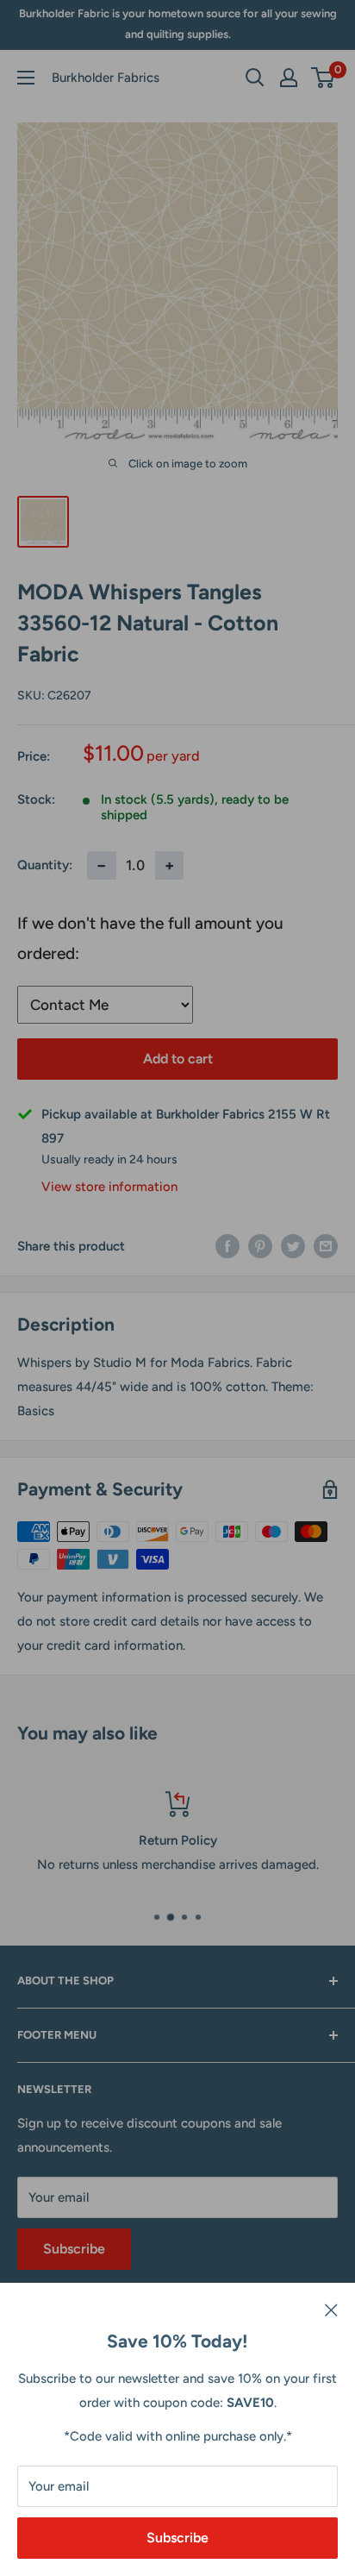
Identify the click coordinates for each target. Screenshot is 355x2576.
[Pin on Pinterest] (260, 1246)
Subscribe (177, 2538)
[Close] (331, 2309)
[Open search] (255, 78)
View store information (109, 1187)
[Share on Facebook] (227, 1246)
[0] (324, 78)
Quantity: (45, 865)
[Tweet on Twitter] (293, 1246)
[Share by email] (326, 1246)
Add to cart (178, 1059)
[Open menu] (26, 78)
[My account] (289, 78)
